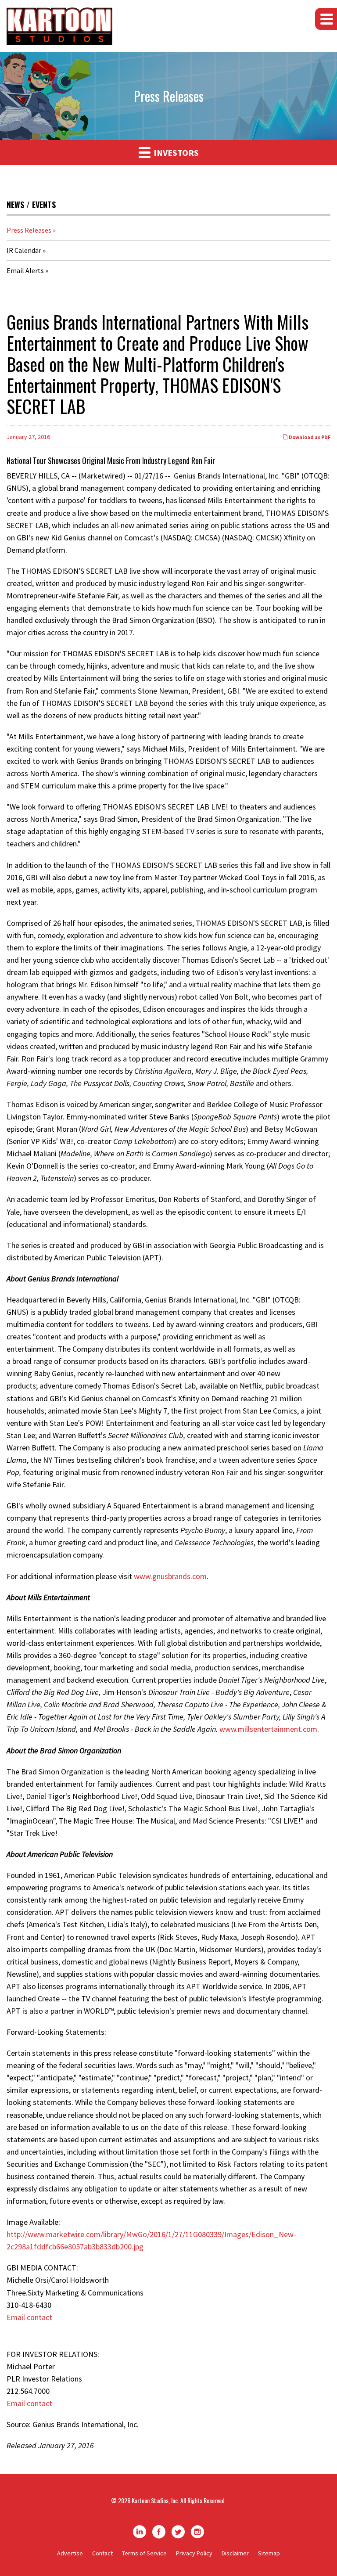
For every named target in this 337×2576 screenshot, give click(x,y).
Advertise (70, 2553)
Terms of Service (144, 2553)
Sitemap (269, 2553)
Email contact (29, 2317)
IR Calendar (24, 250)
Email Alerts (25, 270)
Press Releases (29, 230)
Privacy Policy (194, 2553)
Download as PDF (309, 437)
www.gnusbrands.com (170, 1576)
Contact (102, 2553)
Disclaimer (235, 2553)
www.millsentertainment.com (268, 1729)
